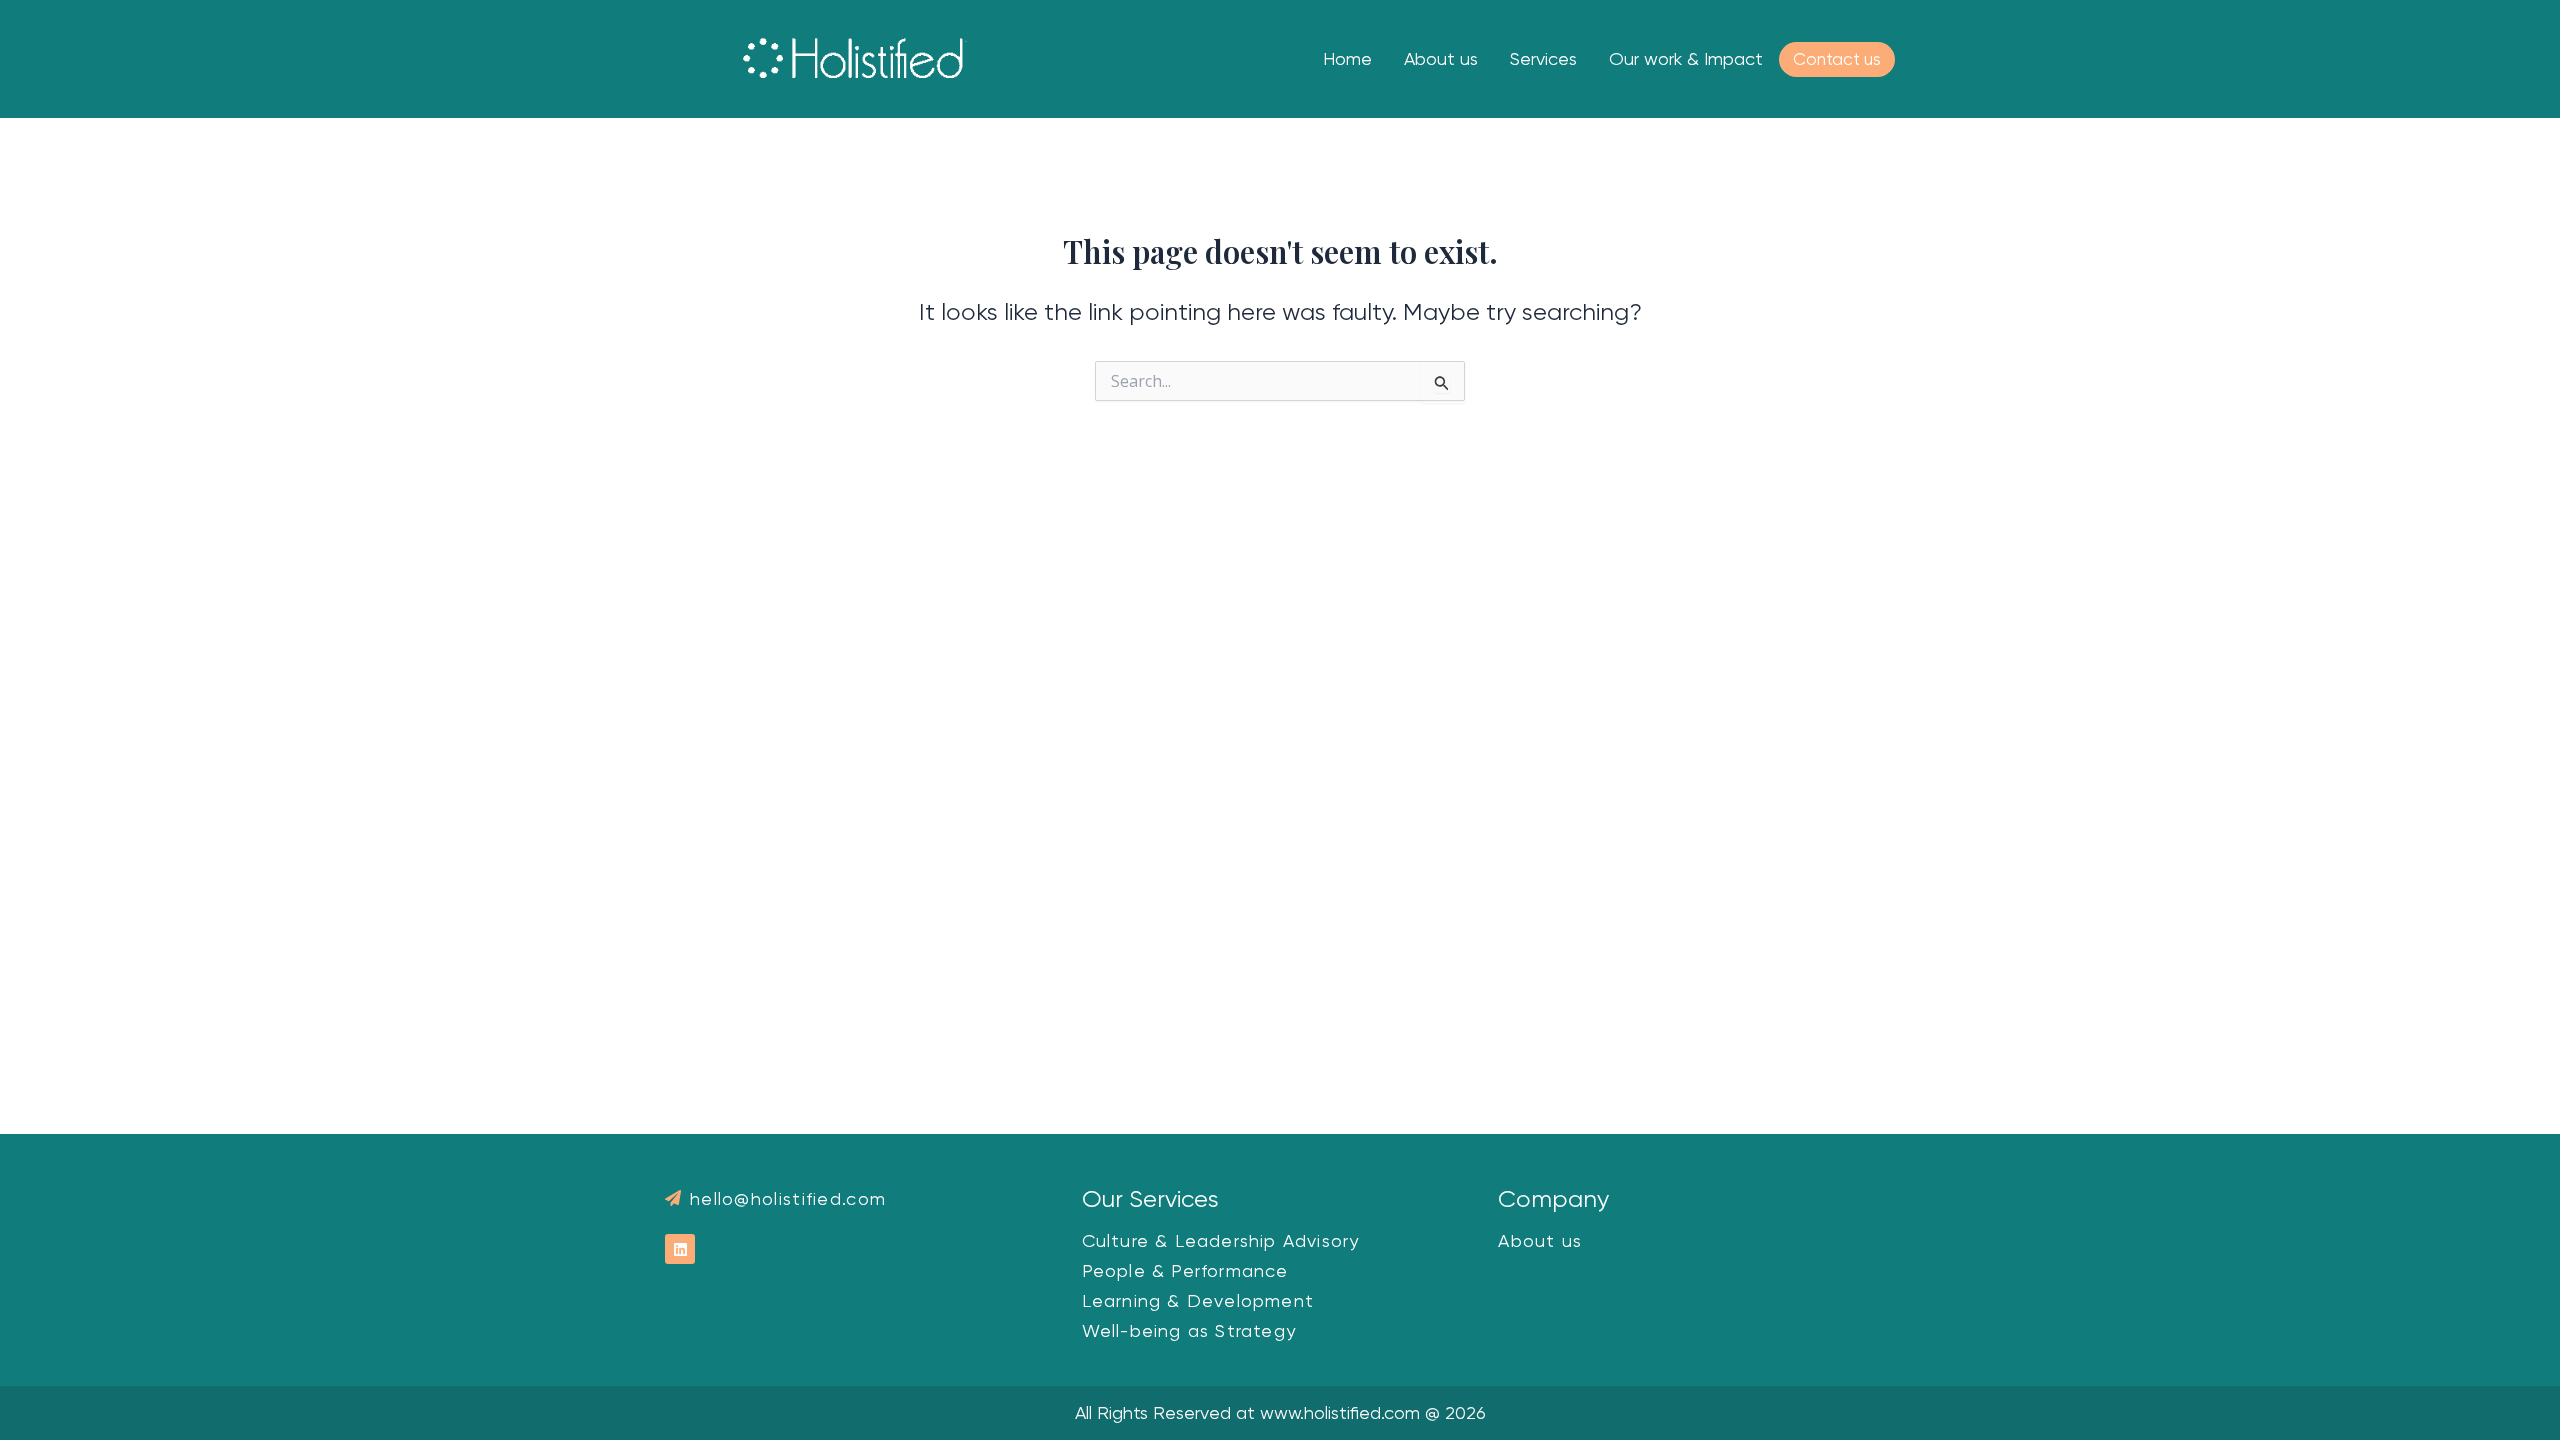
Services (1543, 58)
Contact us (1837, 59)
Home (1347, 58)
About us (1441, 58)
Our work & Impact (1686, 58)
